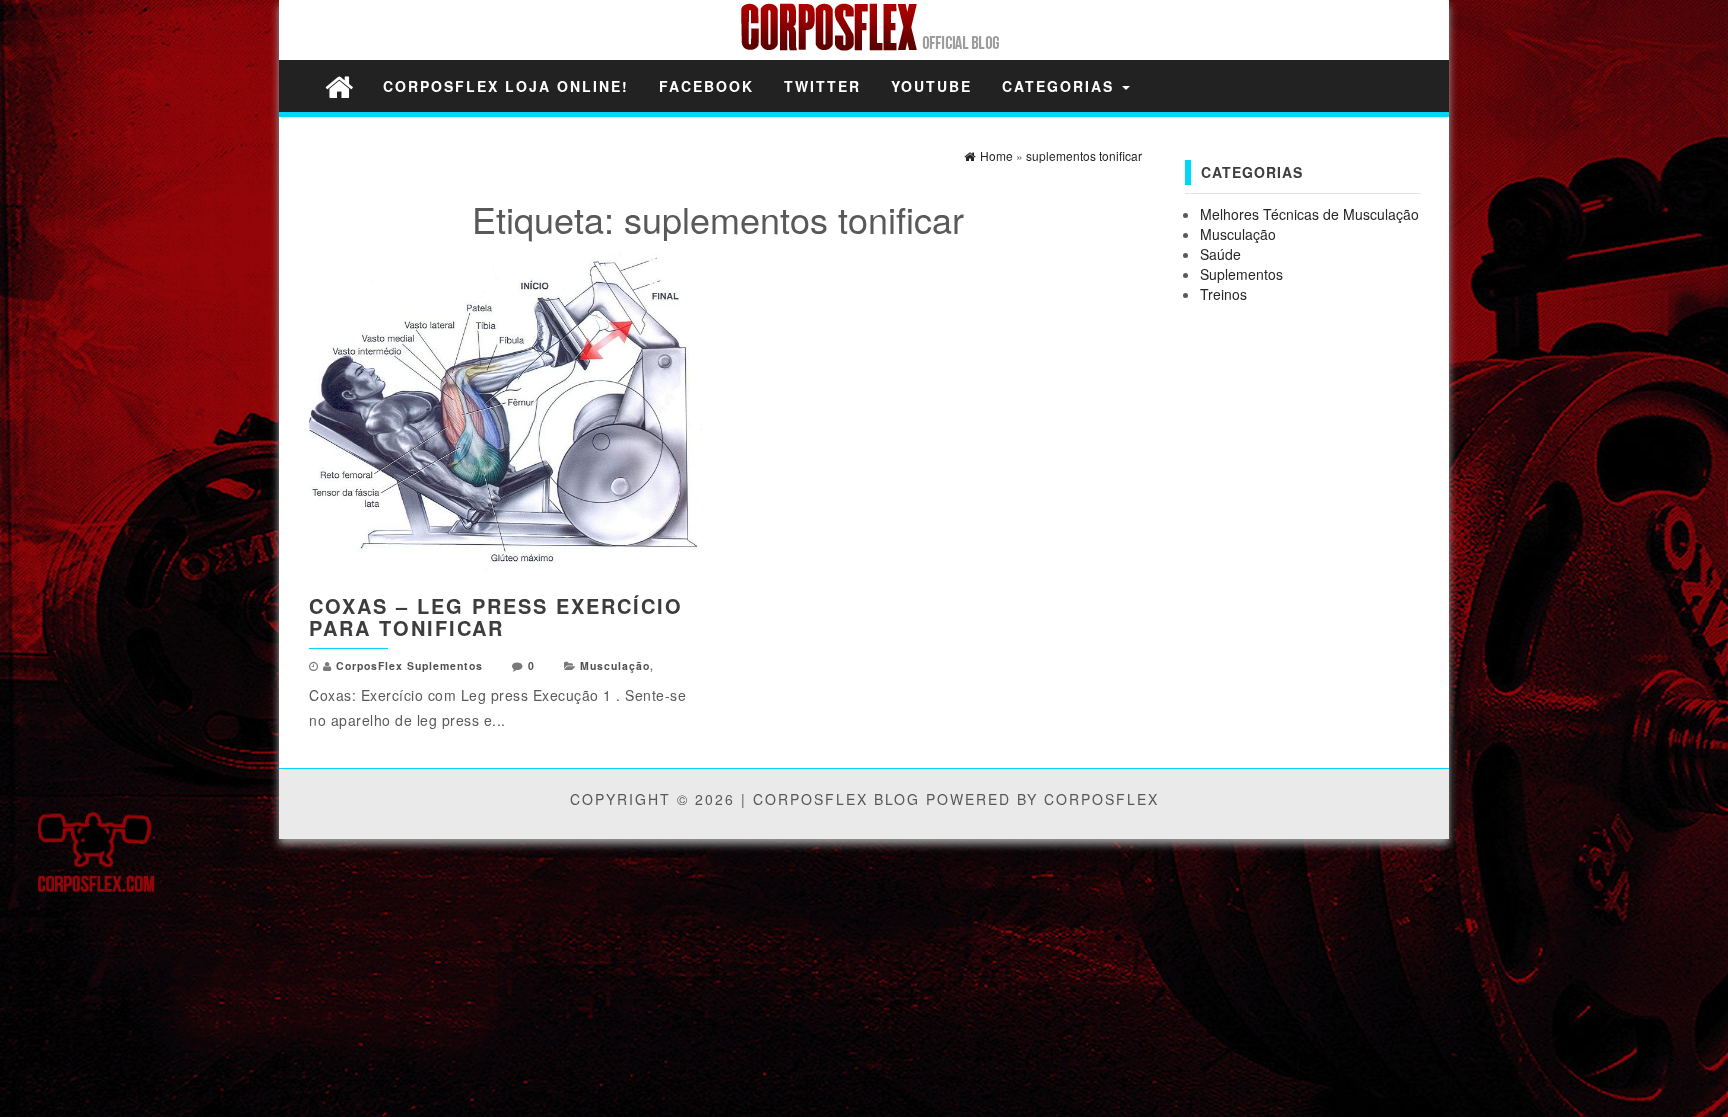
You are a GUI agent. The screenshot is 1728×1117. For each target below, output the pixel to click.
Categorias (1061, 86)
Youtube (931, 86)
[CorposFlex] (339, 85)
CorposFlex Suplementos (409, 665)
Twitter (822, 86)
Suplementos (1241, 274)
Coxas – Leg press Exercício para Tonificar (496, 616)
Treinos (1223, 294)
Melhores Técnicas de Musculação (1309, 214)
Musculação (615, 665)
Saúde (1220, 254)
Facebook (706, 86)
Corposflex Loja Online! (506, 86)
